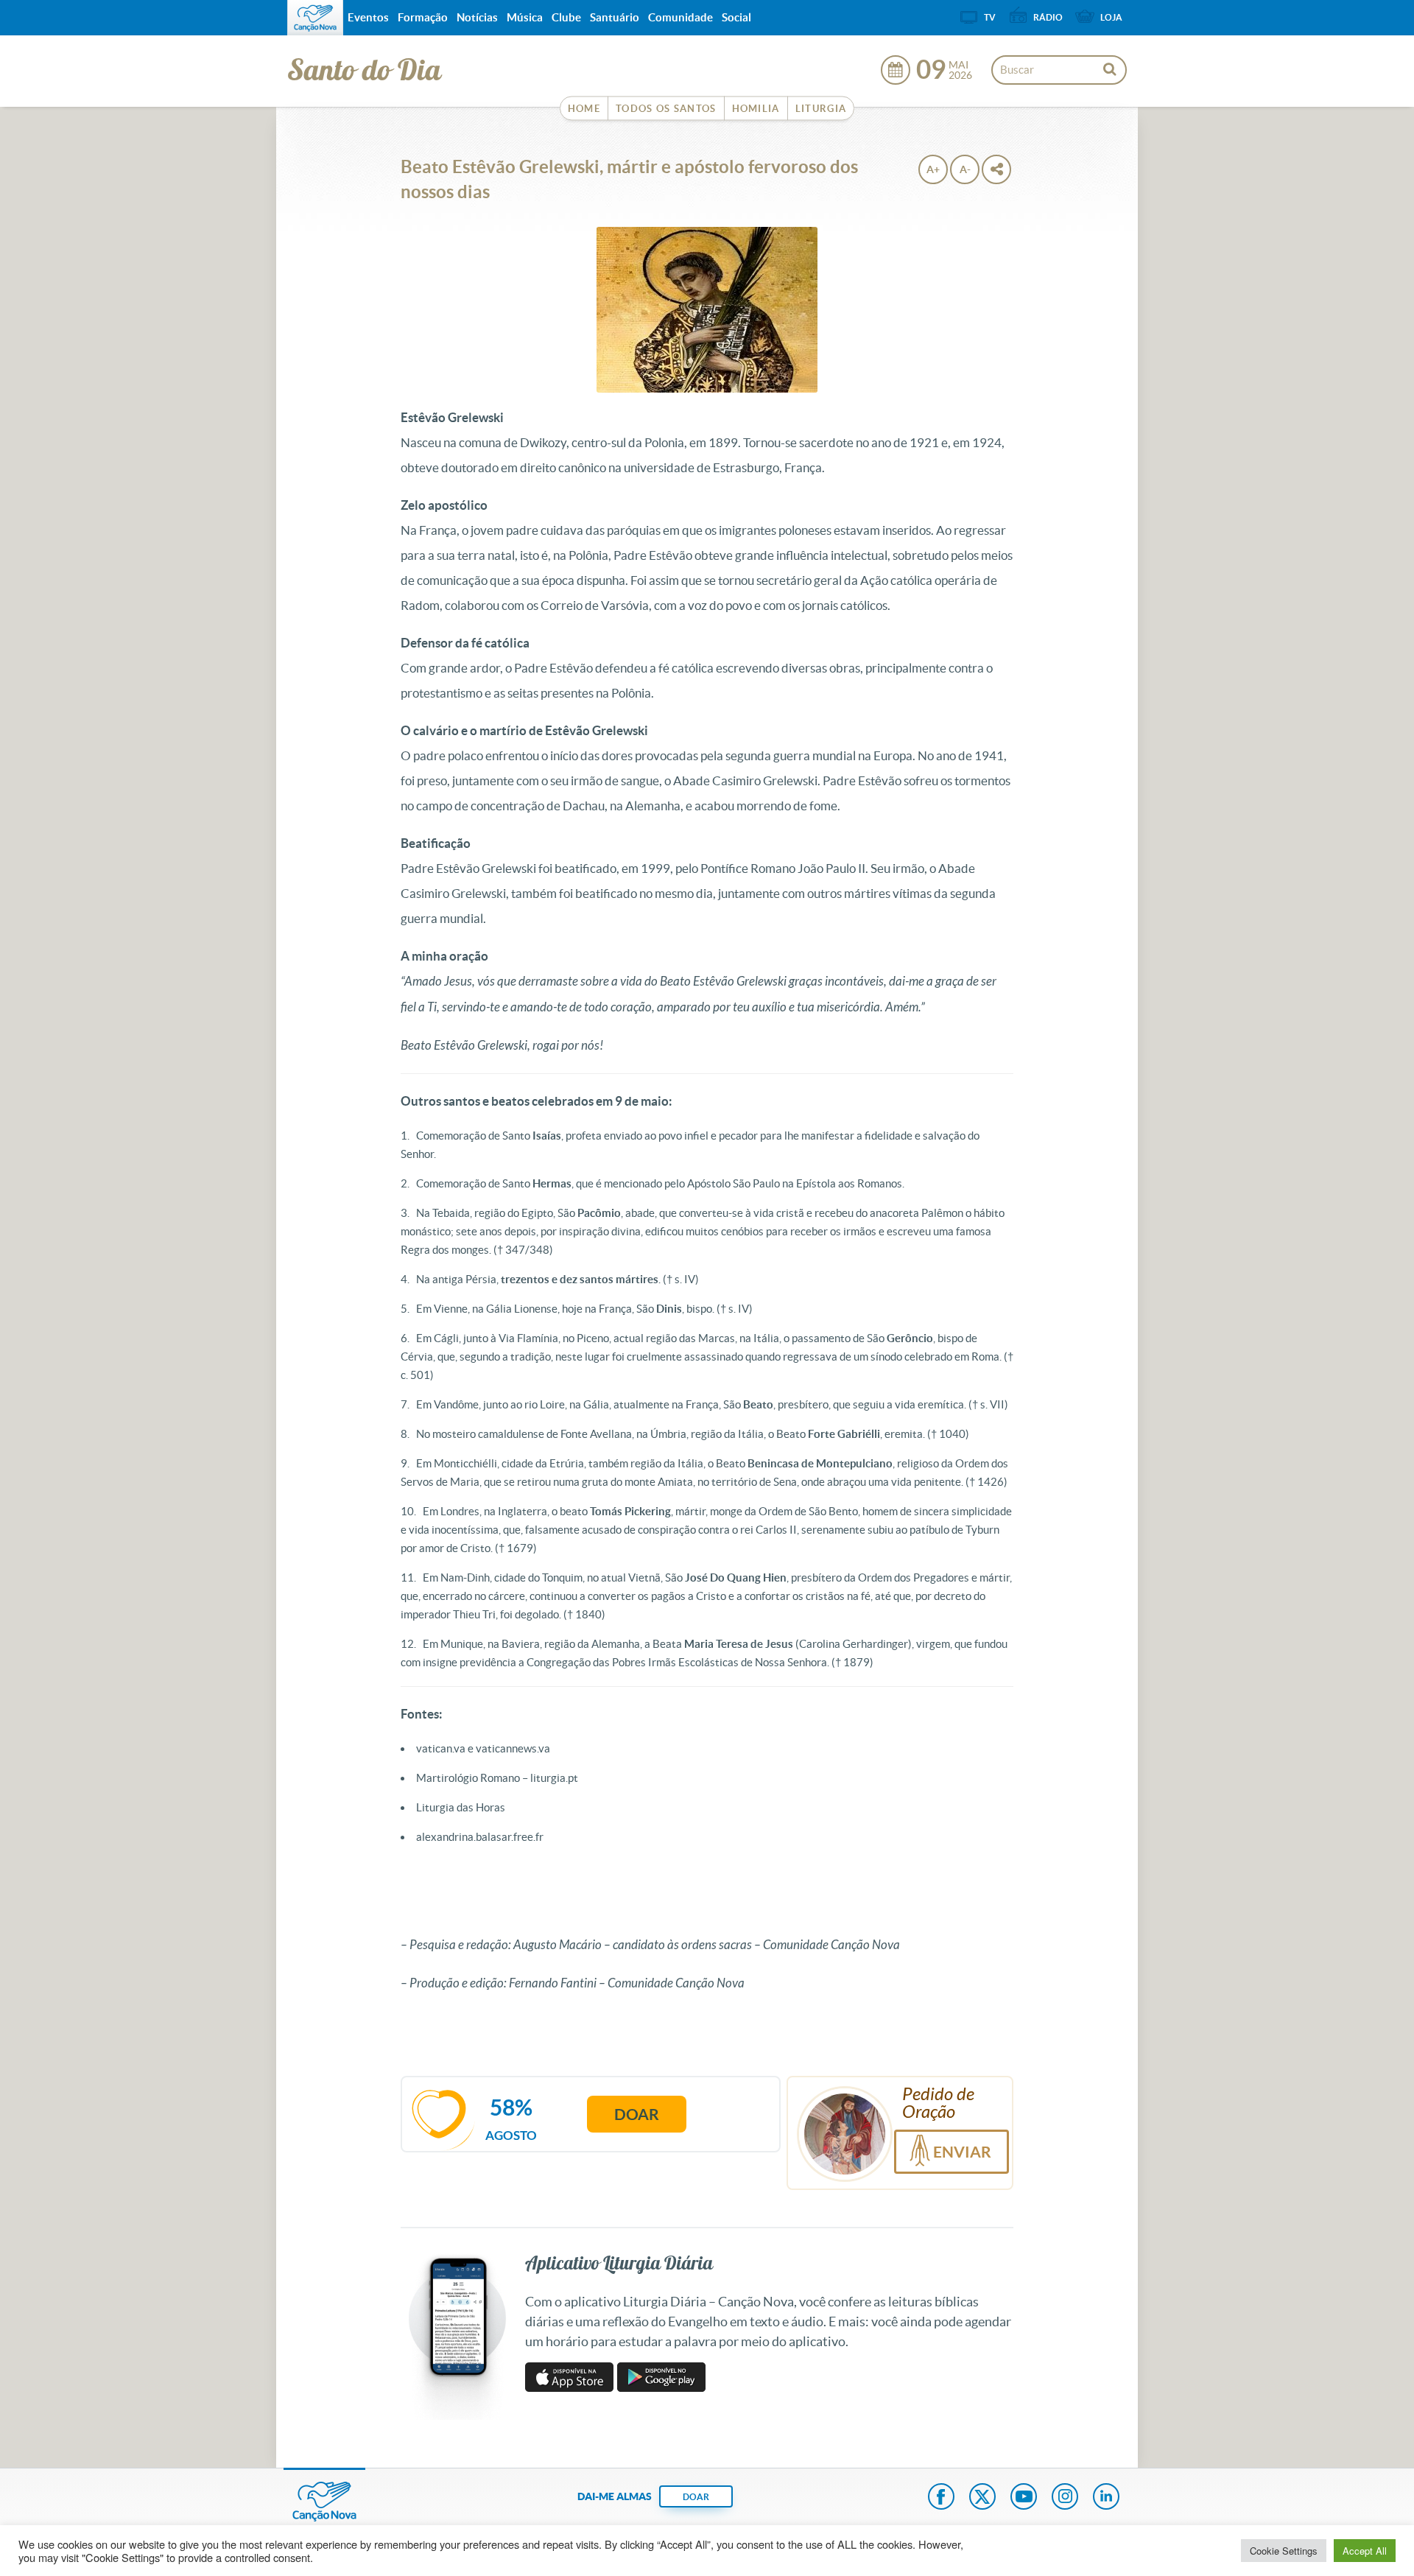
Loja (1111, 17)
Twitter (982, 2498)
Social (736, 17)
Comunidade (680, 17)
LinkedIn (1106, 2498)
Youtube (1024, 2498)
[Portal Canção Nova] (315, 18)
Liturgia (821, 109)
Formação (423, 17)
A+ (933, 169)
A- (965, 169)
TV (990, 17)
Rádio (1048, 17)
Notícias (477, 17)
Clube (566, 17)
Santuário (615, 17)
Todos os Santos (666, 109)
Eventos (368, 17)
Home (584, 109)
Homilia (756, 109)
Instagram (1065, 2498)
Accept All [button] (1365, 2551)
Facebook (941, 2498)
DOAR (696, 2497)
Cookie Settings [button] (1284, 2551)
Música (525, 17)
